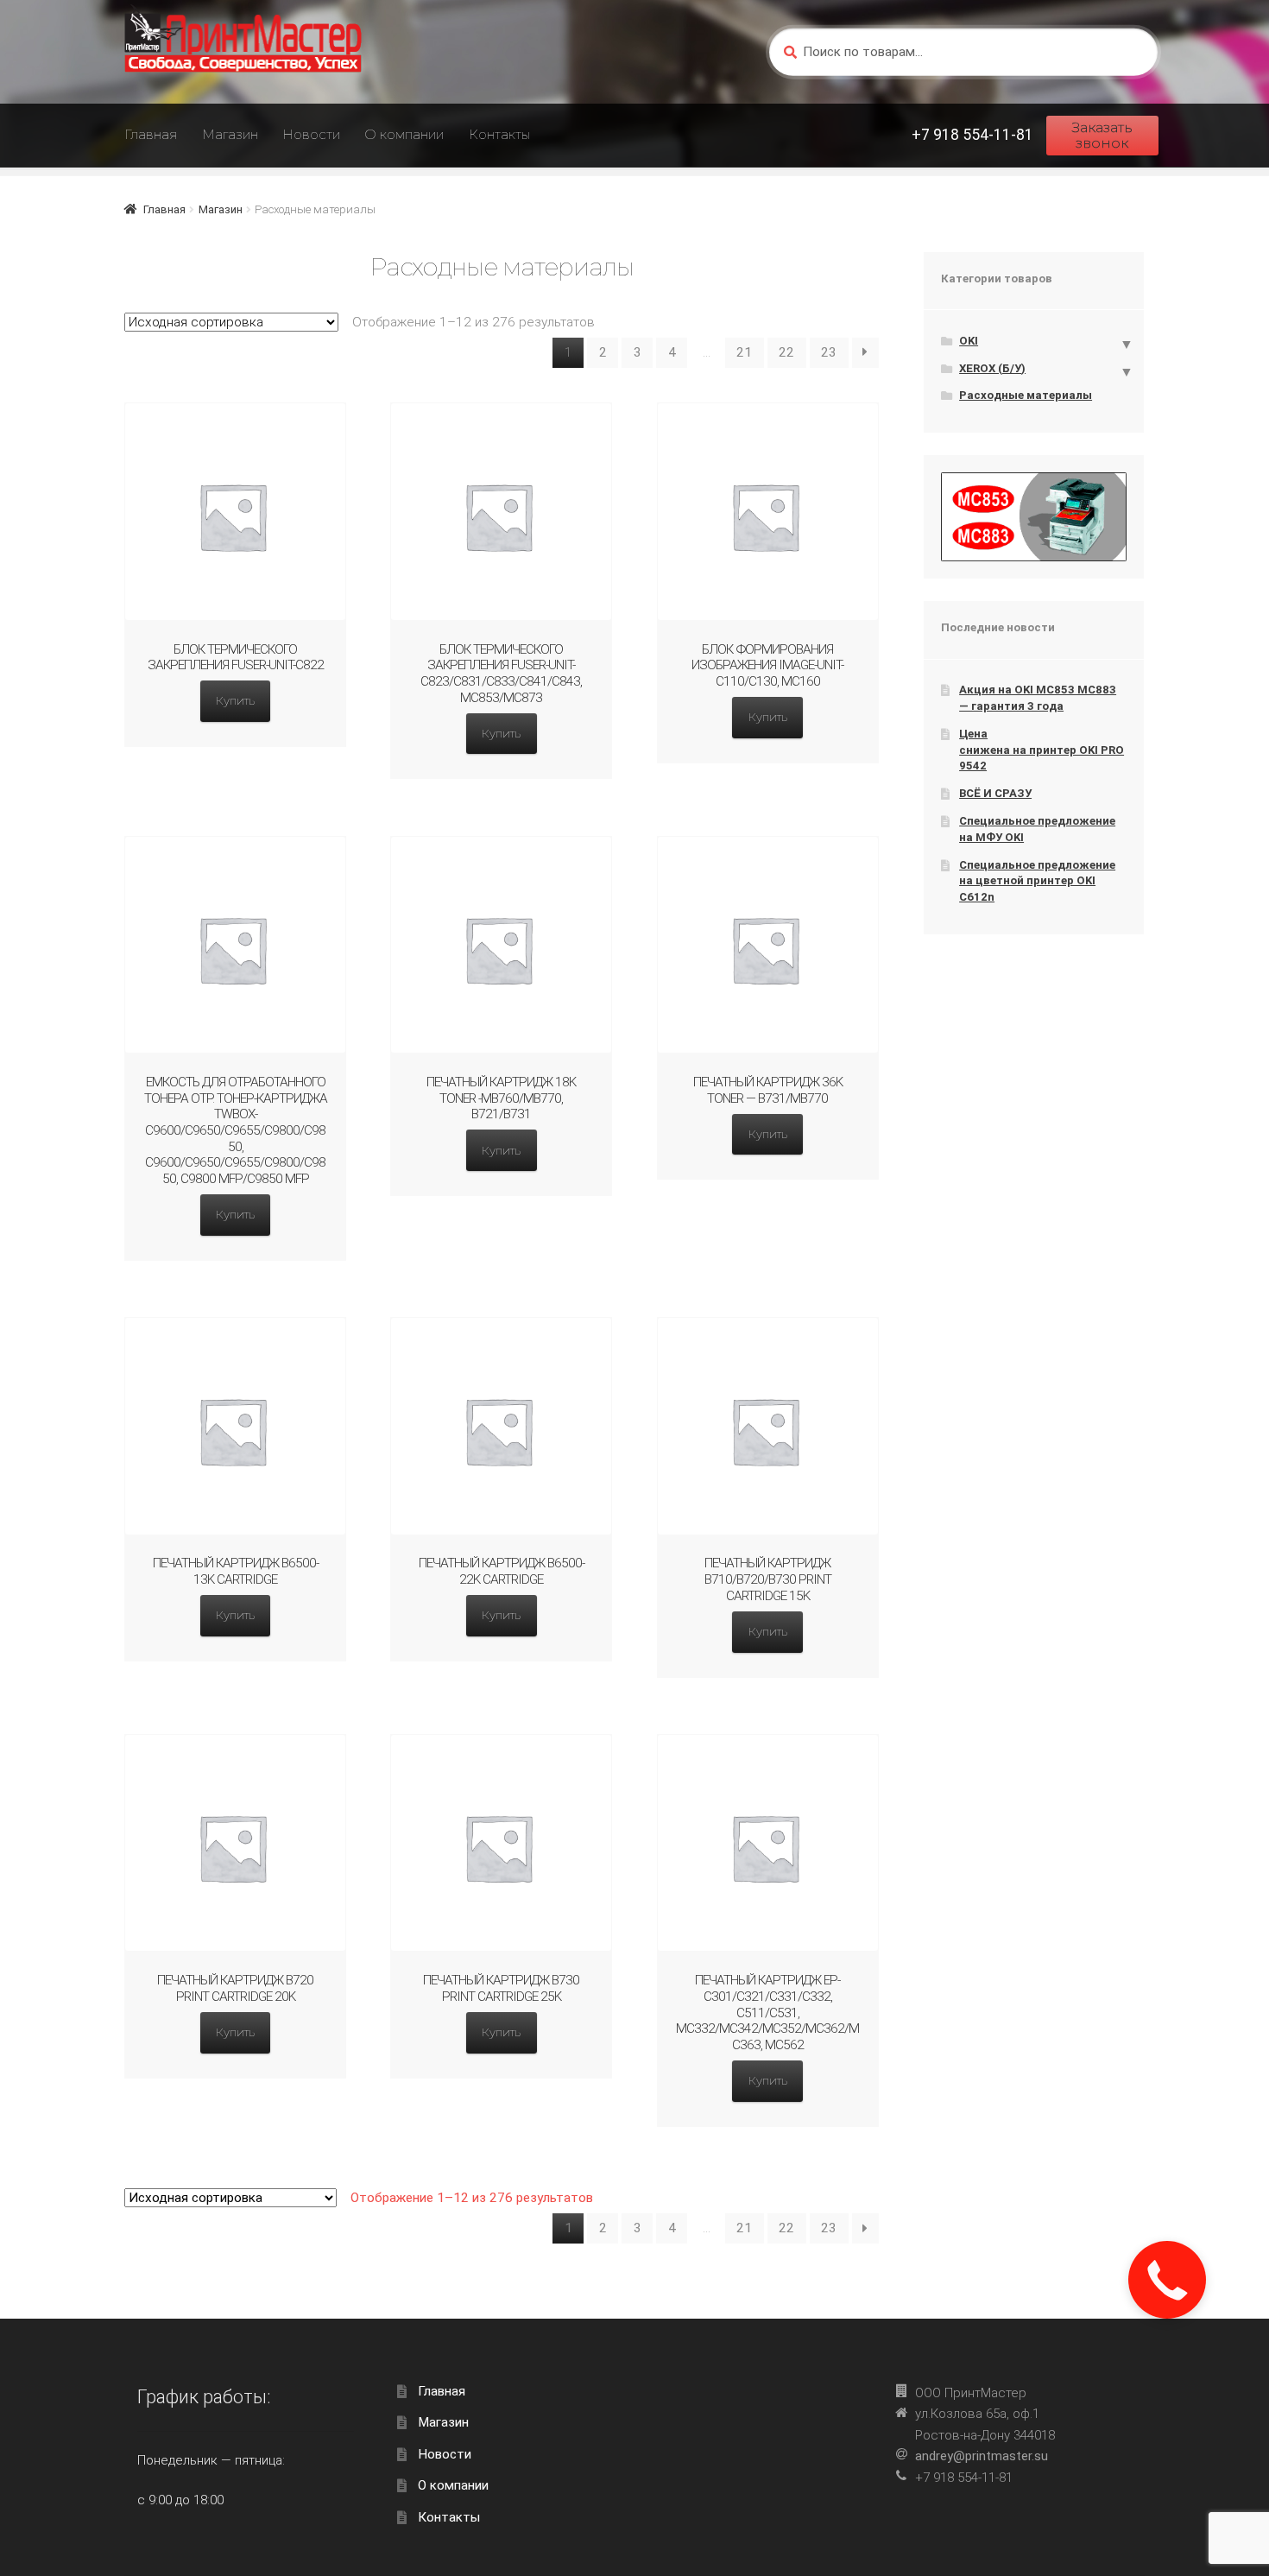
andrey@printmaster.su (982, 2456)
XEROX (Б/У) (992, 368)
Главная (151, 134)
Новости (311, 134)
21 (744, 352)
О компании (404, 134)
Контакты (499, 134)
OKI (969, 341)
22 (786, 352)
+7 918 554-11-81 (972, 135)
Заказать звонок (1102, 135)
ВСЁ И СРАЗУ (995, 793)
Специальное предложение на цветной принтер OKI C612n (1037, 881)
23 (829, 352)
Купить (235, 700)
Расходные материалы (1026, 395)
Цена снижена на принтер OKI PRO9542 (1042, 750)
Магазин (230, 134)
